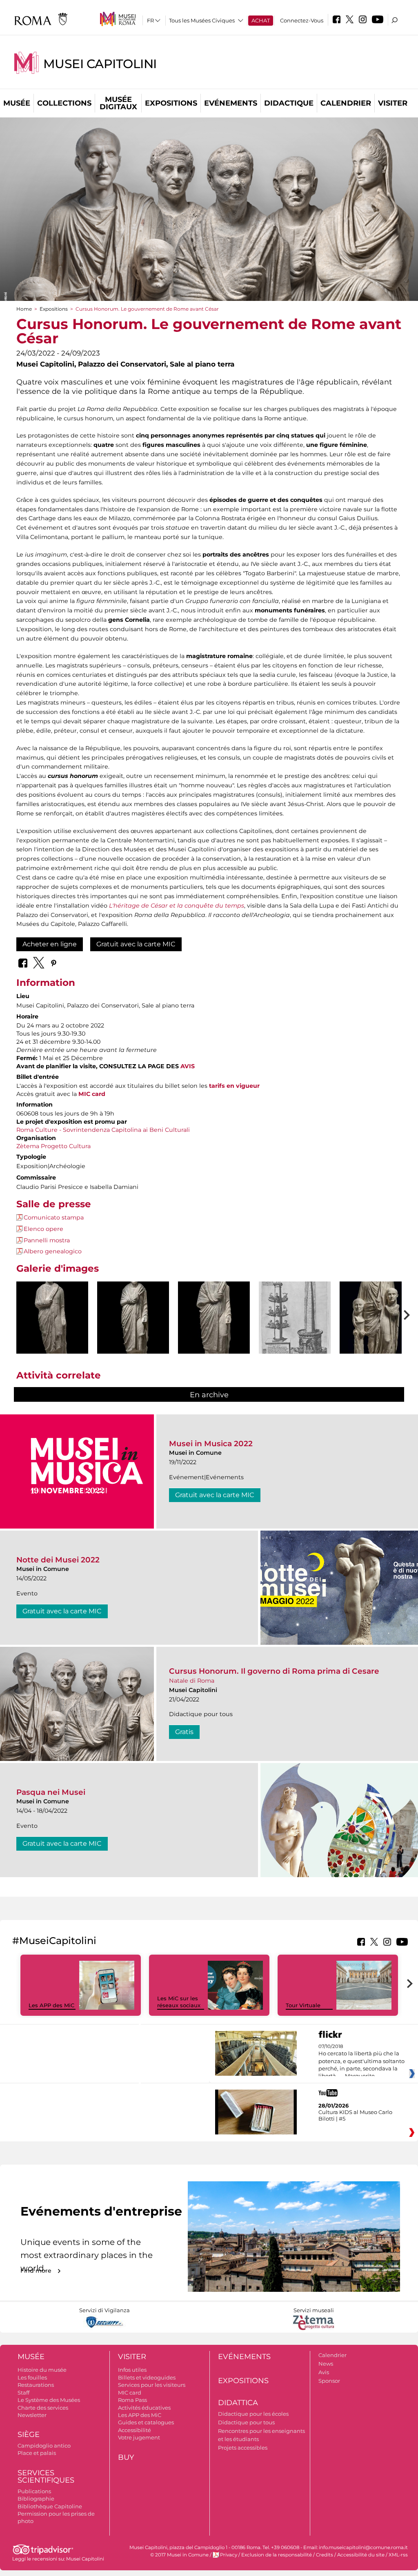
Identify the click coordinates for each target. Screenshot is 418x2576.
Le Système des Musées (49, 2400)
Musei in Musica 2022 (211, 1444)
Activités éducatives (144, 2408)
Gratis (184, 1732)
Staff (23, 2393)
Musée (17, 103)
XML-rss (398, 2555)
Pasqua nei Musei (51, 1792)
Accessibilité (135, 2430)
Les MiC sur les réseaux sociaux (179, 2002)
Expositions (171, 103)
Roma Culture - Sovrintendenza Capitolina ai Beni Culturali (103, 1130)
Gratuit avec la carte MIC (136, 944)
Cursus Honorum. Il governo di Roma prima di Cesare (274, 1671)
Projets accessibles (243, 2448)
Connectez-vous (302, 20)
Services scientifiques (46, 2477)
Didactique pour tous (246, 2422)
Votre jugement (139, 2437)
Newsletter (32, 2415)
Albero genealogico (53, 1251)
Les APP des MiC (51, 2005)
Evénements (231, 103)
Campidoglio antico (44, 2446)
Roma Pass (132, 2400)
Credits (325, 2555)
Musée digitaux (118, 103)
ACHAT (261, 20)
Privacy (229, 2555)
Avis (324, 2372)
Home (24, 309)
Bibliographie (36, 2499)
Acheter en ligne (50, 944)
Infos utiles (132, 2370)
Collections (64, 103)
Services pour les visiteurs (152, 2385)
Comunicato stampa (54, 1217)
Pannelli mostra (47, 1240)
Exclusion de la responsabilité (277, 2555)
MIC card (130, 2393)
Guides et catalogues (146, 2422)
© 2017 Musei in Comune (179, 2555)
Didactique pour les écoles (253, 2414)
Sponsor (329, 2381)
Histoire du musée (42, 2370)
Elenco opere (43, 1229)
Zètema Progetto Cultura (53, 1146)
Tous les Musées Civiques (202, 20)
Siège (29, 2435)
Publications (34, 2491)
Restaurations (36, 2385)
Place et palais (37, 2453)
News (326, 2364)
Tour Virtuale (303, 2005)
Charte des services (43, 2408)
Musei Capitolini (100, 64)
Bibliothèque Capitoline (50, 2506)
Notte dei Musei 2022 (58, 1560)
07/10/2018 (361, 2061)
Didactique (289, 103)
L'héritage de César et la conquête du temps (177, 906)
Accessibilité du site (361, 2555)
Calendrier (346, 103)
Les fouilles (32, 2377)
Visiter (393, 103)
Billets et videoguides (147, 2377)
